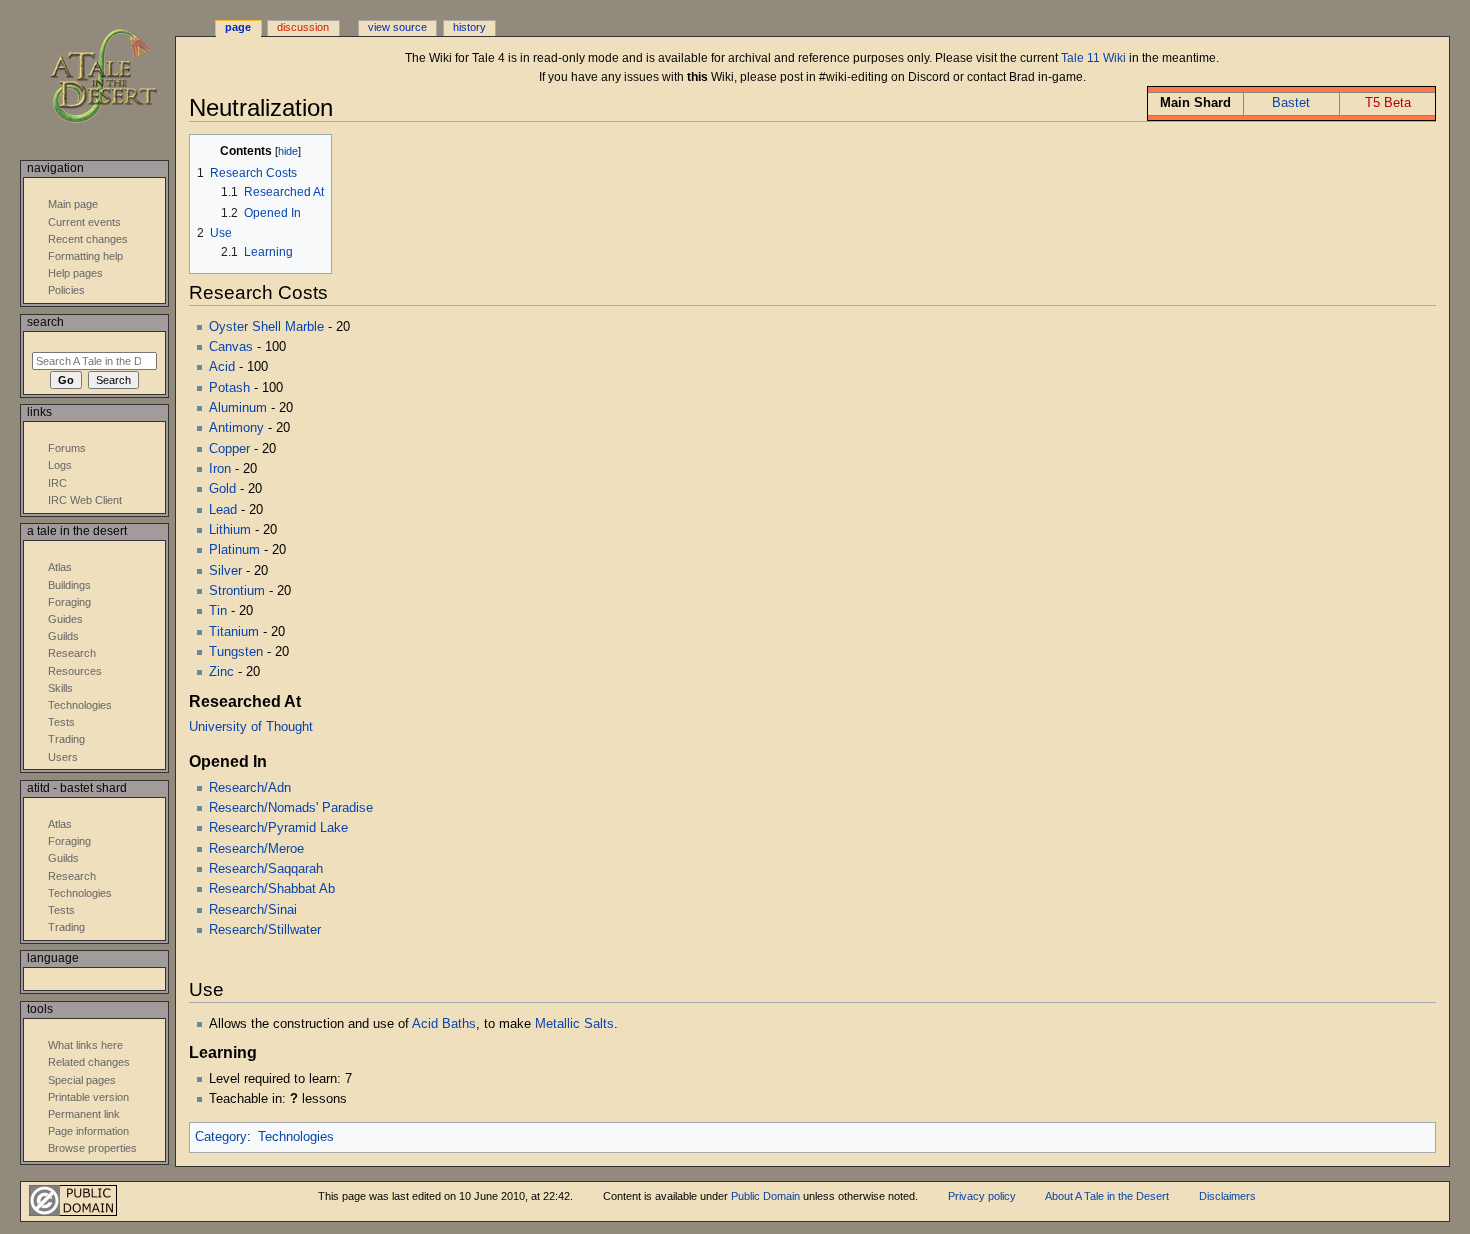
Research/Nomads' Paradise (291, 808)
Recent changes (88, 239)
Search (45, 322)
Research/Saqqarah (266, 869)
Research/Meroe (256, 849)
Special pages (82, 1080)
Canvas (231, 347)
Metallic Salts (574, 1024)
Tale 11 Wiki (1093, 58)
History (469, 27)
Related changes (89, 1062)
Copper (229, 449)
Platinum (234, 550)
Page (238, 27)
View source (397, 27)
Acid (222, 367)
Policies (66, 290)
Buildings (69, 585)
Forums (67, 448)
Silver (225, 571)
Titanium (234, 632)
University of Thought (251, 727)
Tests (61, 722)
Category (221, 1137)
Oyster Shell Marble (266, 327)
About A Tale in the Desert (1107, 1196)
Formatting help (85, 256)
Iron (220, 469)
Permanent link (84, 1114)
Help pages (75, 273)
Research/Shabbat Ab (272, 889)
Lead (223, 510)
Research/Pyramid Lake (278, 828)
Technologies (296, 1137)
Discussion (303, 27)
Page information (88, 1131)
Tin (218, 611)
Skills (60, 688)
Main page (73, 204)
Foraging (69, 602)
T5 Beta (1388, 103)
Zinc (221, 672)
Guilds (63, 636)
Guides (65, 619)
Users (63, 757)
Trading (66, 739)
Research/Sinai (253, 910)
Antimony (236, 428)
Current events (84, 222)
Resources (75, 671)
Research (72, 653)
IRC (57, 483)
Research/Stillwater (265, 930)
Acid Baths (444, 1024)
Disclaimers (1227, 1196)
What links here (85, 1045)
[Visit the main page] (117, 77)
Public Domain (765, 1196)
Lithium (230, 530)
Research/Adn (250, 788)
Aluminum (238, 408)
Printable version (88, 1097)
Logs (60, 465)
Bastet (1291, 103)
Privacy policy (982, 1196)
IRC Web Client (85, 500)
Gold (222, 489)
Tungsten (236, 652)
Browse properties (92, 1148)
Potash (229, 388)
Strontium (237, 591)
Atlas (60, 567)
